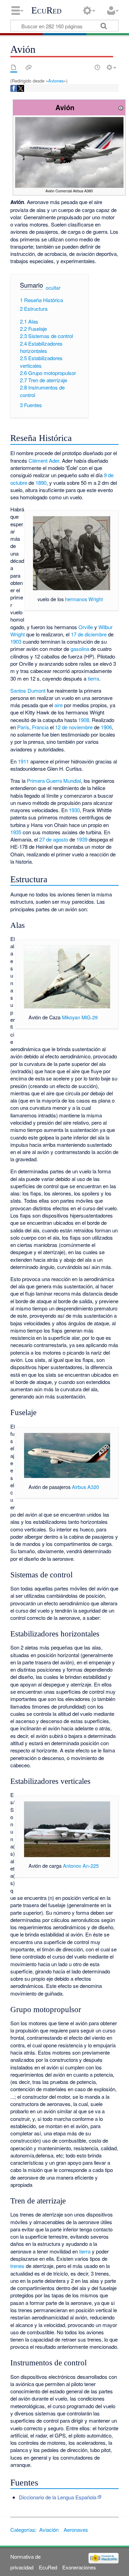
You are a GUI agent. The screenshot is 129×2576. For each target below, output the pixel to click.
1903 (16, 641)
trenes (17, 2266)
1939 (82, 839)
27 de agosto (54, 839)
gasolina (80, 649)
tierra (93, 678)
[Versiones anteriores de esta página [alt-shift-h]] (97, 67)
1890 (41, 483)
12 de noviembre (74, 727)
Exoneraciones (79, 2567)
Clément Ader (44, 460)
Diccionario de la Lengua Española (58, 2497)
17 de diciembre (89, 634)
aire (58, 705)
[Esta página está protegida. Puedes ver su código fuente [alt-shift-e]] (85, 67)
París (23, 727)
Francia (40, 727)
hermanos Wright (84, 599)
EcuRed (46, 10)
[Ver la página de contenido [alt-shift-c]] (14, 67)
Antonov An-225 (81, 1866)
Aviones (56, 81)
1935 (16, 832)
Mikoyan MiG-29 (80, 1017)
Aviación (49, 2530)
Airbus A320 (85, 1487)
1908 (84, 720)
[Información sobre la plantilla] (121, 107)
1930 (74, 810)
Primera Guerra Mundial (54, 781)
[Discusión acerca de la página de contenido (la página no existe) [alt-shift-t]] (29, 67)
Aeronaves (76, 2530)
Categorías (23, 2530)
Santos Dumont (28, 690)
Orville (86, 627)
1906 (106, 727)
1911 (23, 761)
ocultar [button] (53, 288)
